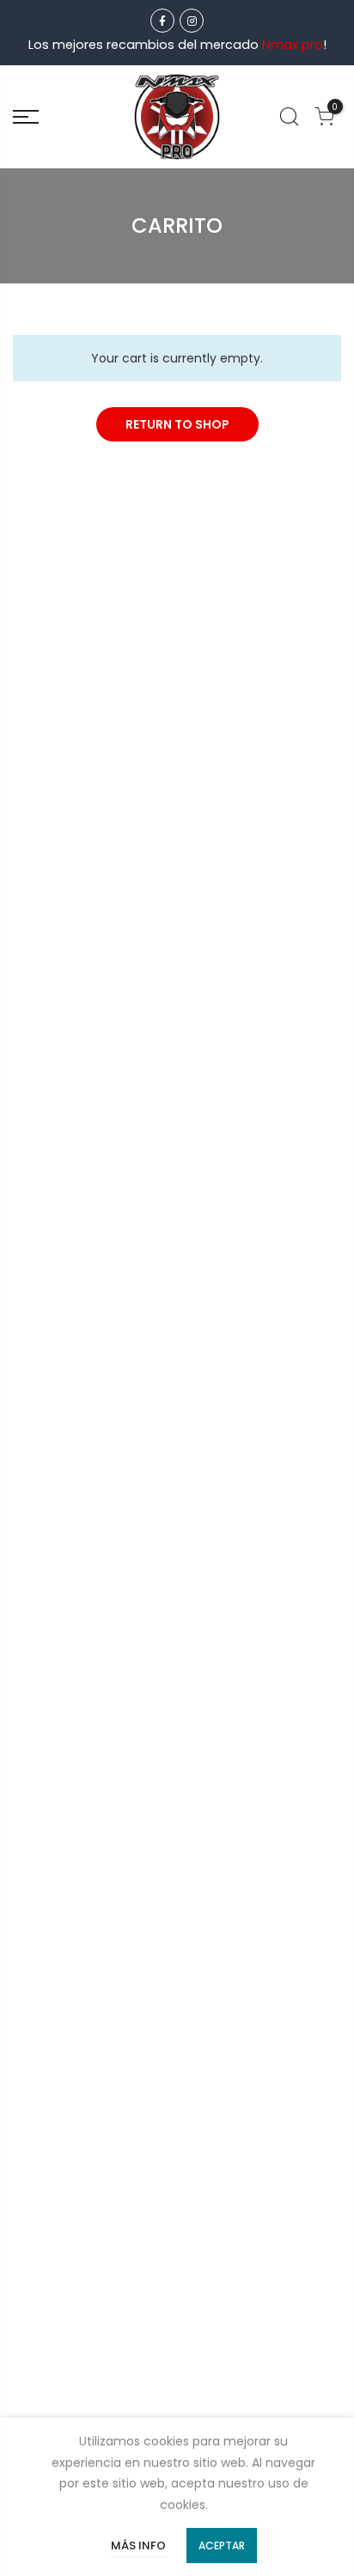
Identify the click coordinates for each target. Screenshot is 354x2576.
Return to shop (177, 424)
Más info (138, 2546)
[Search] (289, 117)
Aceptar (222, 2546)
